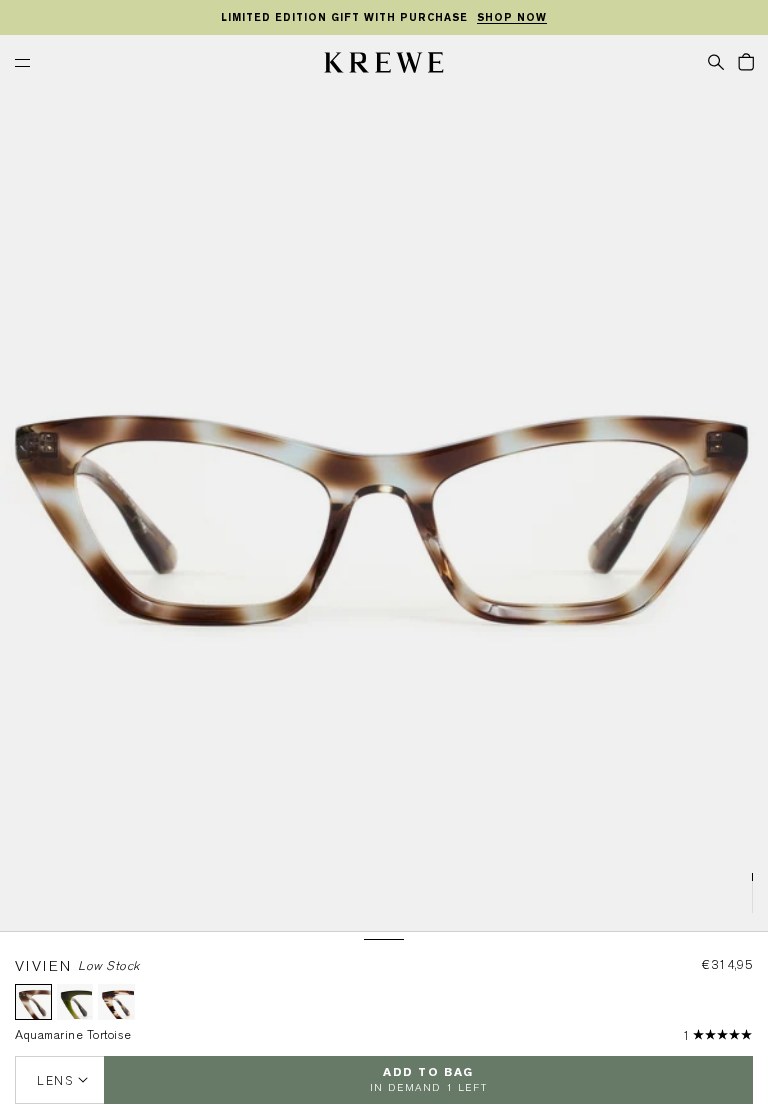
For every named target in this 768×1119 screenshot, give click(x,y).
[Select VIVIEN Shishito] (75, 1002)
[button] (716, 61)
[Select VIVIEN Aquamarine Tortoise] (33, 1002)
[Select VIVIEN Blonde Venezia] (116, 1002)
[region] (384, 18)
